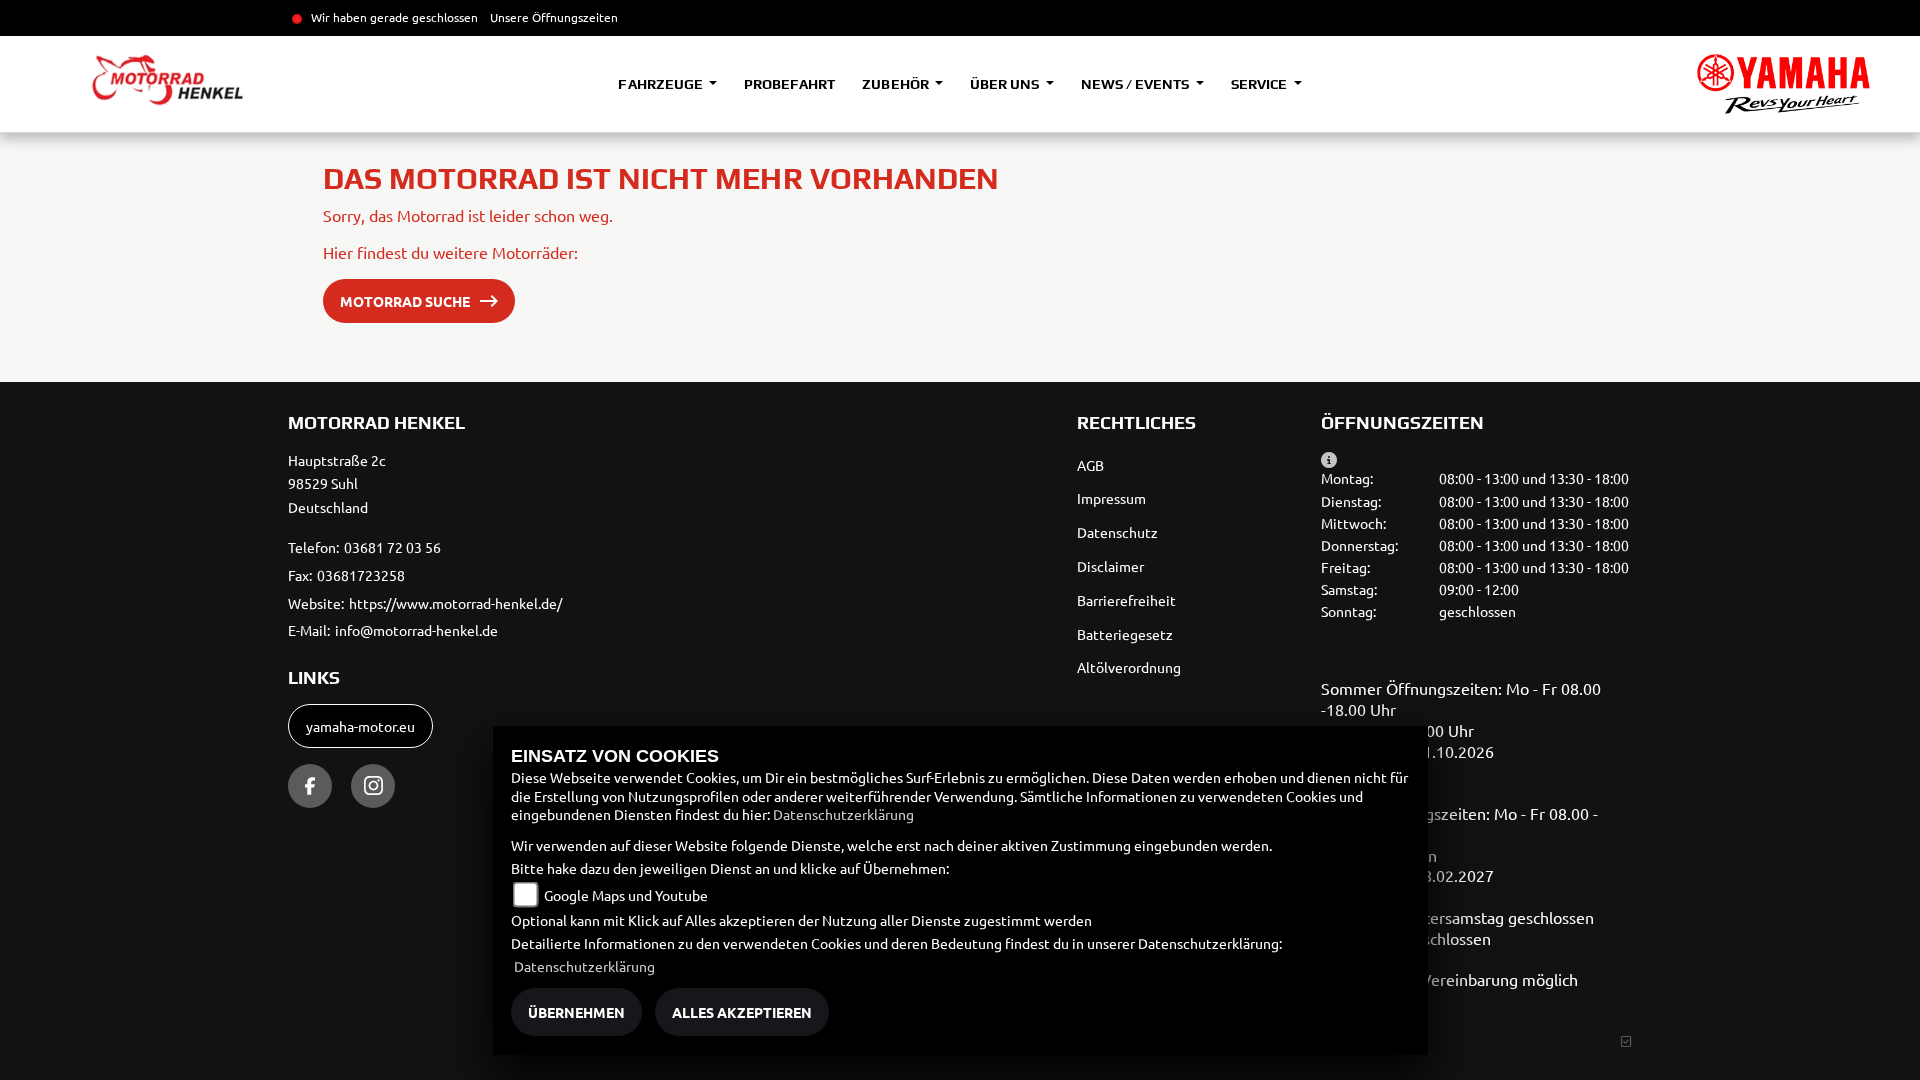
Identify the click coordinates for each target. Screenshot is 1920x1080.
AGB (1090, 465)
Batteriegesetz (1125, 634)
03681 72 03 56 (392, 547)
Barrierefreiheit (1126, 600)
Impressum (1111, 498)
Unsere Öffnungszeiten (554, 17)
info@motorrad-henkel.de (416, 630)
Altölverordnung (1129, 667)
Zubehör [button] (896, 84)
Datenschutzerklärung (843, 814)
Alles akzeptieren (742, 1012)
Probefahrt (789, 84)
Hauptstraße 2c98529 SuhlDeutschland (337, 484)
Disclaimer (1110, 566)
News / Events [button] (1136, 84)
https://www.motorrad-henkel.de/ (455, 603)
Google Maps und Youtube (626, 895)
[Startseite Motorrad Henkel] (1783, 84)
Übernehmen (576, 1012)
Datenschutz (1117, 532)
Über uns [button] (1006, 84)
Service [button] (1260, 84)
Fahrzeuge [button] (661, 84)
